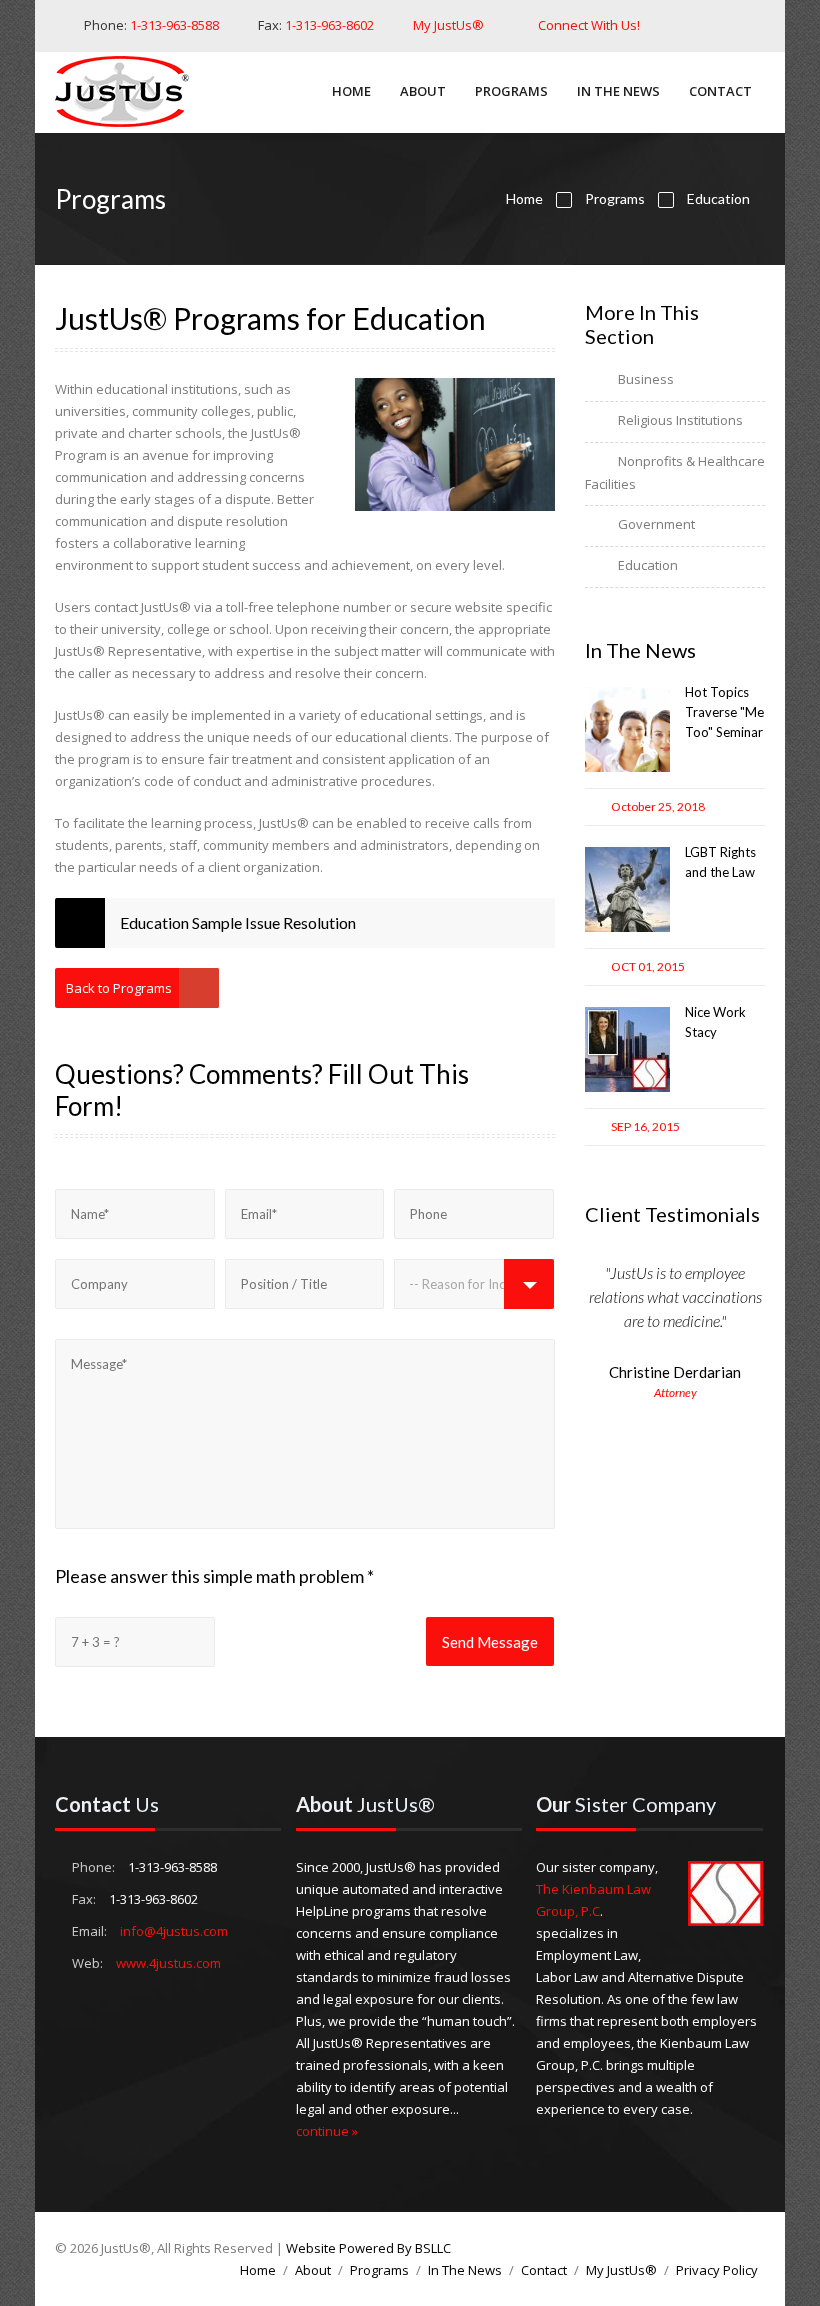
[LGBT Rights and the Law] (627, 927)
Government (656, 524)
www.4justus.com (168, 1963)
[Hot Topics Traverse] (627, 767)
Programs (511, 91)
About (423, 91)
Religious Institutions (680, 420)
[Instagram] (742, 25)
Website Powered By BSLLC (368, 2248)
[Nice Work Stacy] (627, 1087)
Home (351, 91)
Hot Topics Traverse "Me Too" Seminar (724, 712)
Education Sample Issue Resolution (238, 922)
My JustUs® (448, 25)
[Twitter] (688, 25)
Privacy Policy (717, 2270)
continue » (327, 2131)
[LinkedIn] (715, 25)
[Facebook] (661, 25)
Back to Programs (119, 988)
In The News (618, 91)
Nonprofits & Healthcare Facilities (675, 472)
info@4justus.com (174, 1931)
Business (646, 379)
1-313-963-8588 (174, 25)
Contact (720, 91)
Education (718, 198)
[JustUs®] (129, 94)
